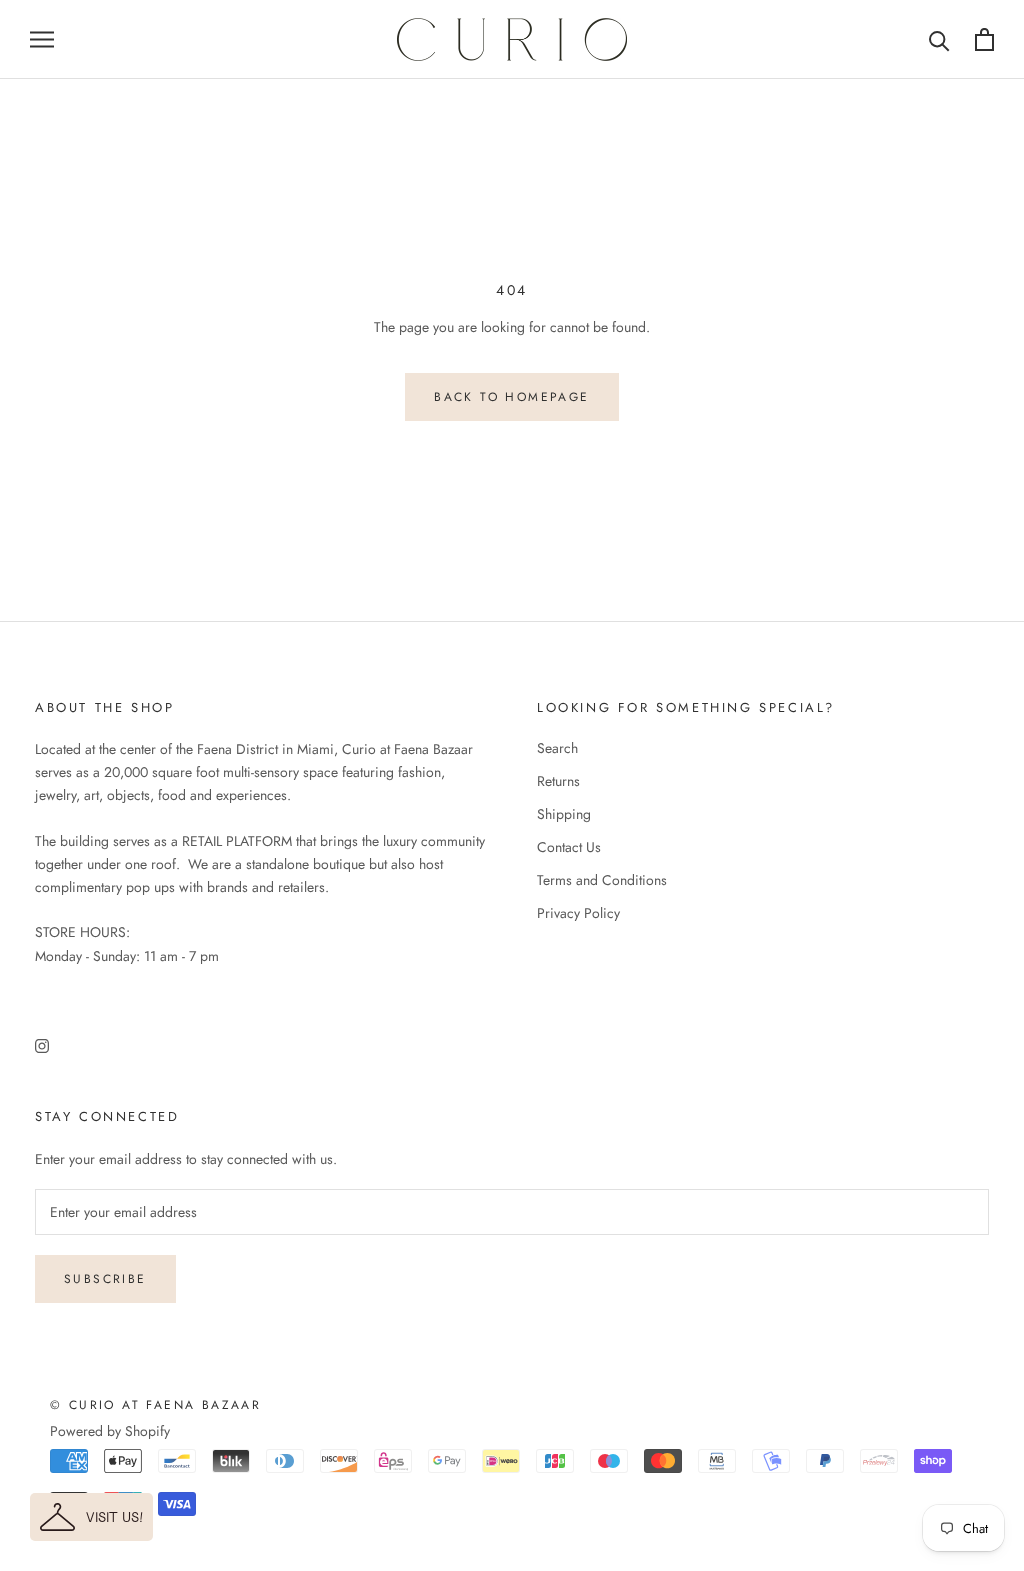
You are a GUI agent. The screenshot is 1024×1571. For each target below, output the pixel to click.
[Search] (939, 39)
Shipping (564, 814)
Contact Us (569, 847)
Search (557, 748)
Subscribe (105, 1279)
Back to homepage (511, 397)
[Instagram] (42, 1044)
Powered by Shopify (110, 1431)
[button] (91, 1517)
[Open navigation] (42, 39)
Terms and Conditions (602, 880)
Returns (558, 781)
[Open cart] (984, 39)
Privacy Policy (578, 913)
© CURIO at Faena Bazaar (155, 1405)
